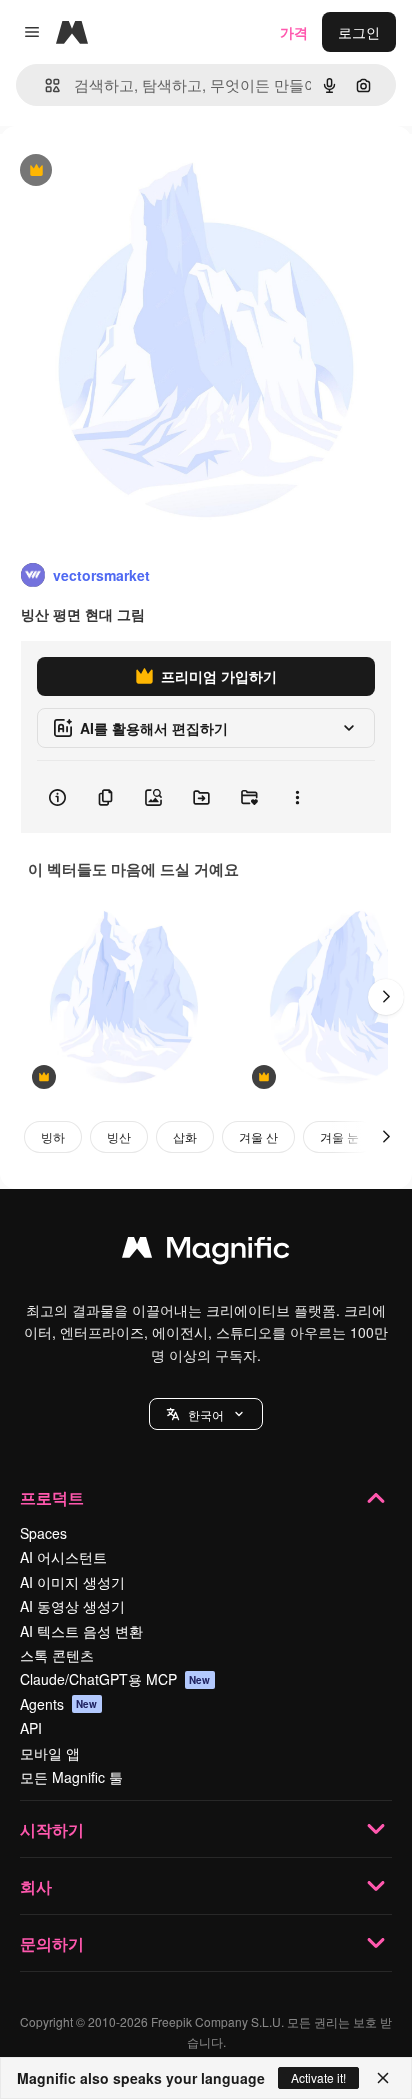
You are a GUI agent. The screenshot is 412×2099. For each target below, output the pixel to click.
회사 (36, 1886)
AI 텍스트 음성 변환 (81, 1631)
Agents (59, 1704)
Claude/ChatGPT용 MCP (115, 1679)
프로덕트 (52, 1497)
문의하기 (52, 1943)
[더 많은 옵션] (297, 797)
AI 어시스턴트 (63, 1557)
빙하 (53, 1136)
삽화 (185, 1136)
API (31, 1728)
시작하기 (52, 1829)
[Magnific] (206, 1252)
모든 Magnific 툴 (71, 1777)
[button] (206, 1414)
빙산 (119, 1136)
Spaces (43, 1533)
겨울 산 (258, 1136)
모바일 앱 (50, 1753)
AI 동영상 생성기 (72, 1606)
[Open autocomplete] (44, 85)
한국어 (206, 1414)
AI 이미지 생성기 (72, 1582)
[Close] (383, 2078)
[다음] (386, 997)
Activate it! (318, 2077)
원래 (115, 171)
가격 (294, 32)
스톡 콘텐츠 (57, 1655)
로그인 (359, 32)
